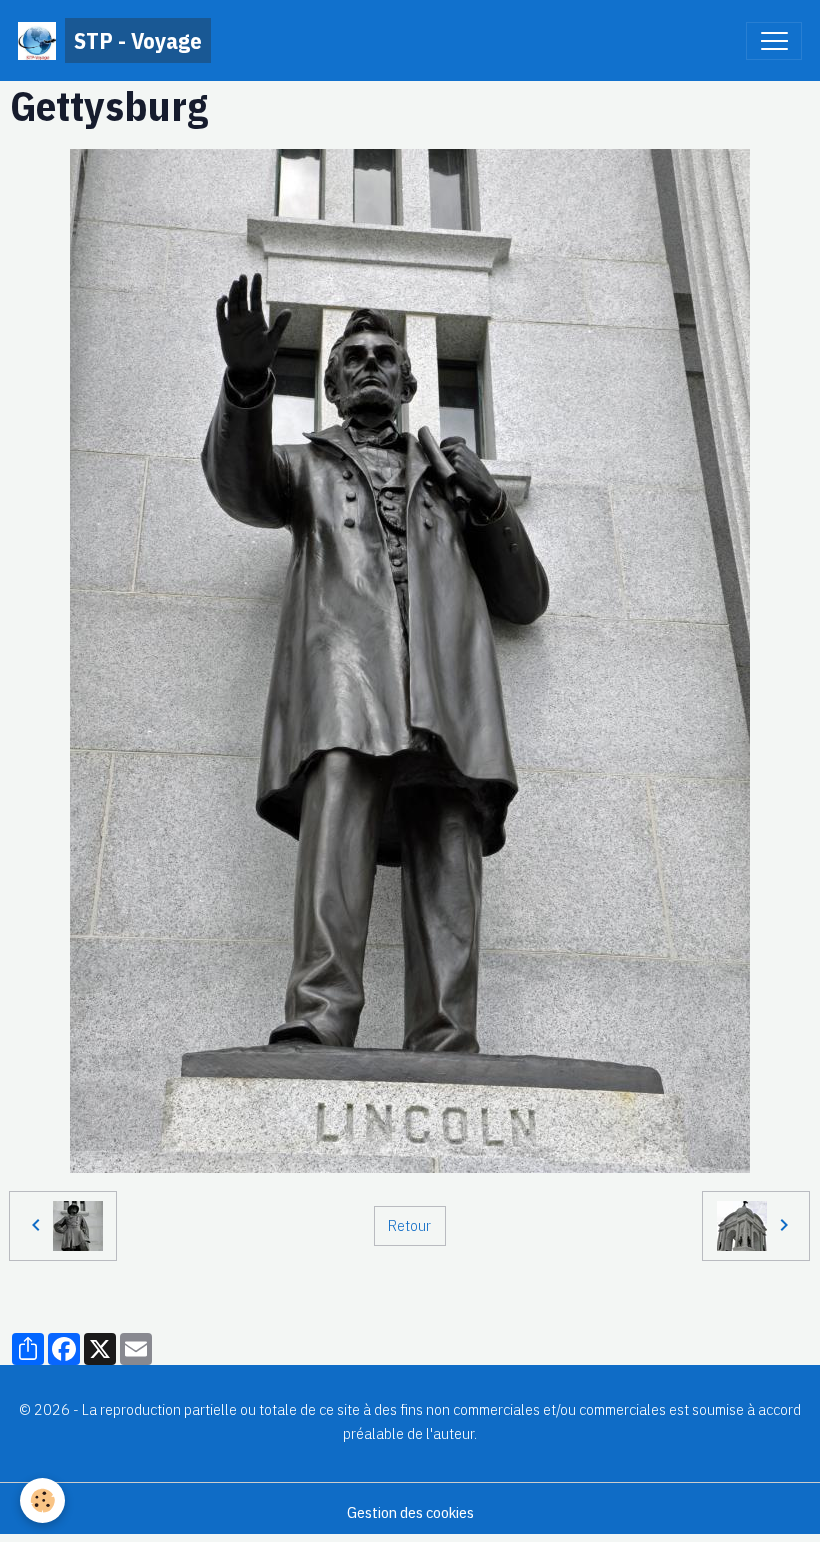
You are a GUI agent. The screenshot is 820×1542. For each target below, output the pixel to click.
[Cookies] (42, 1500)
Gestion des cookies (410, 1512)
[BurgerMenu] (774, 41)
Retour (409, 1225)
